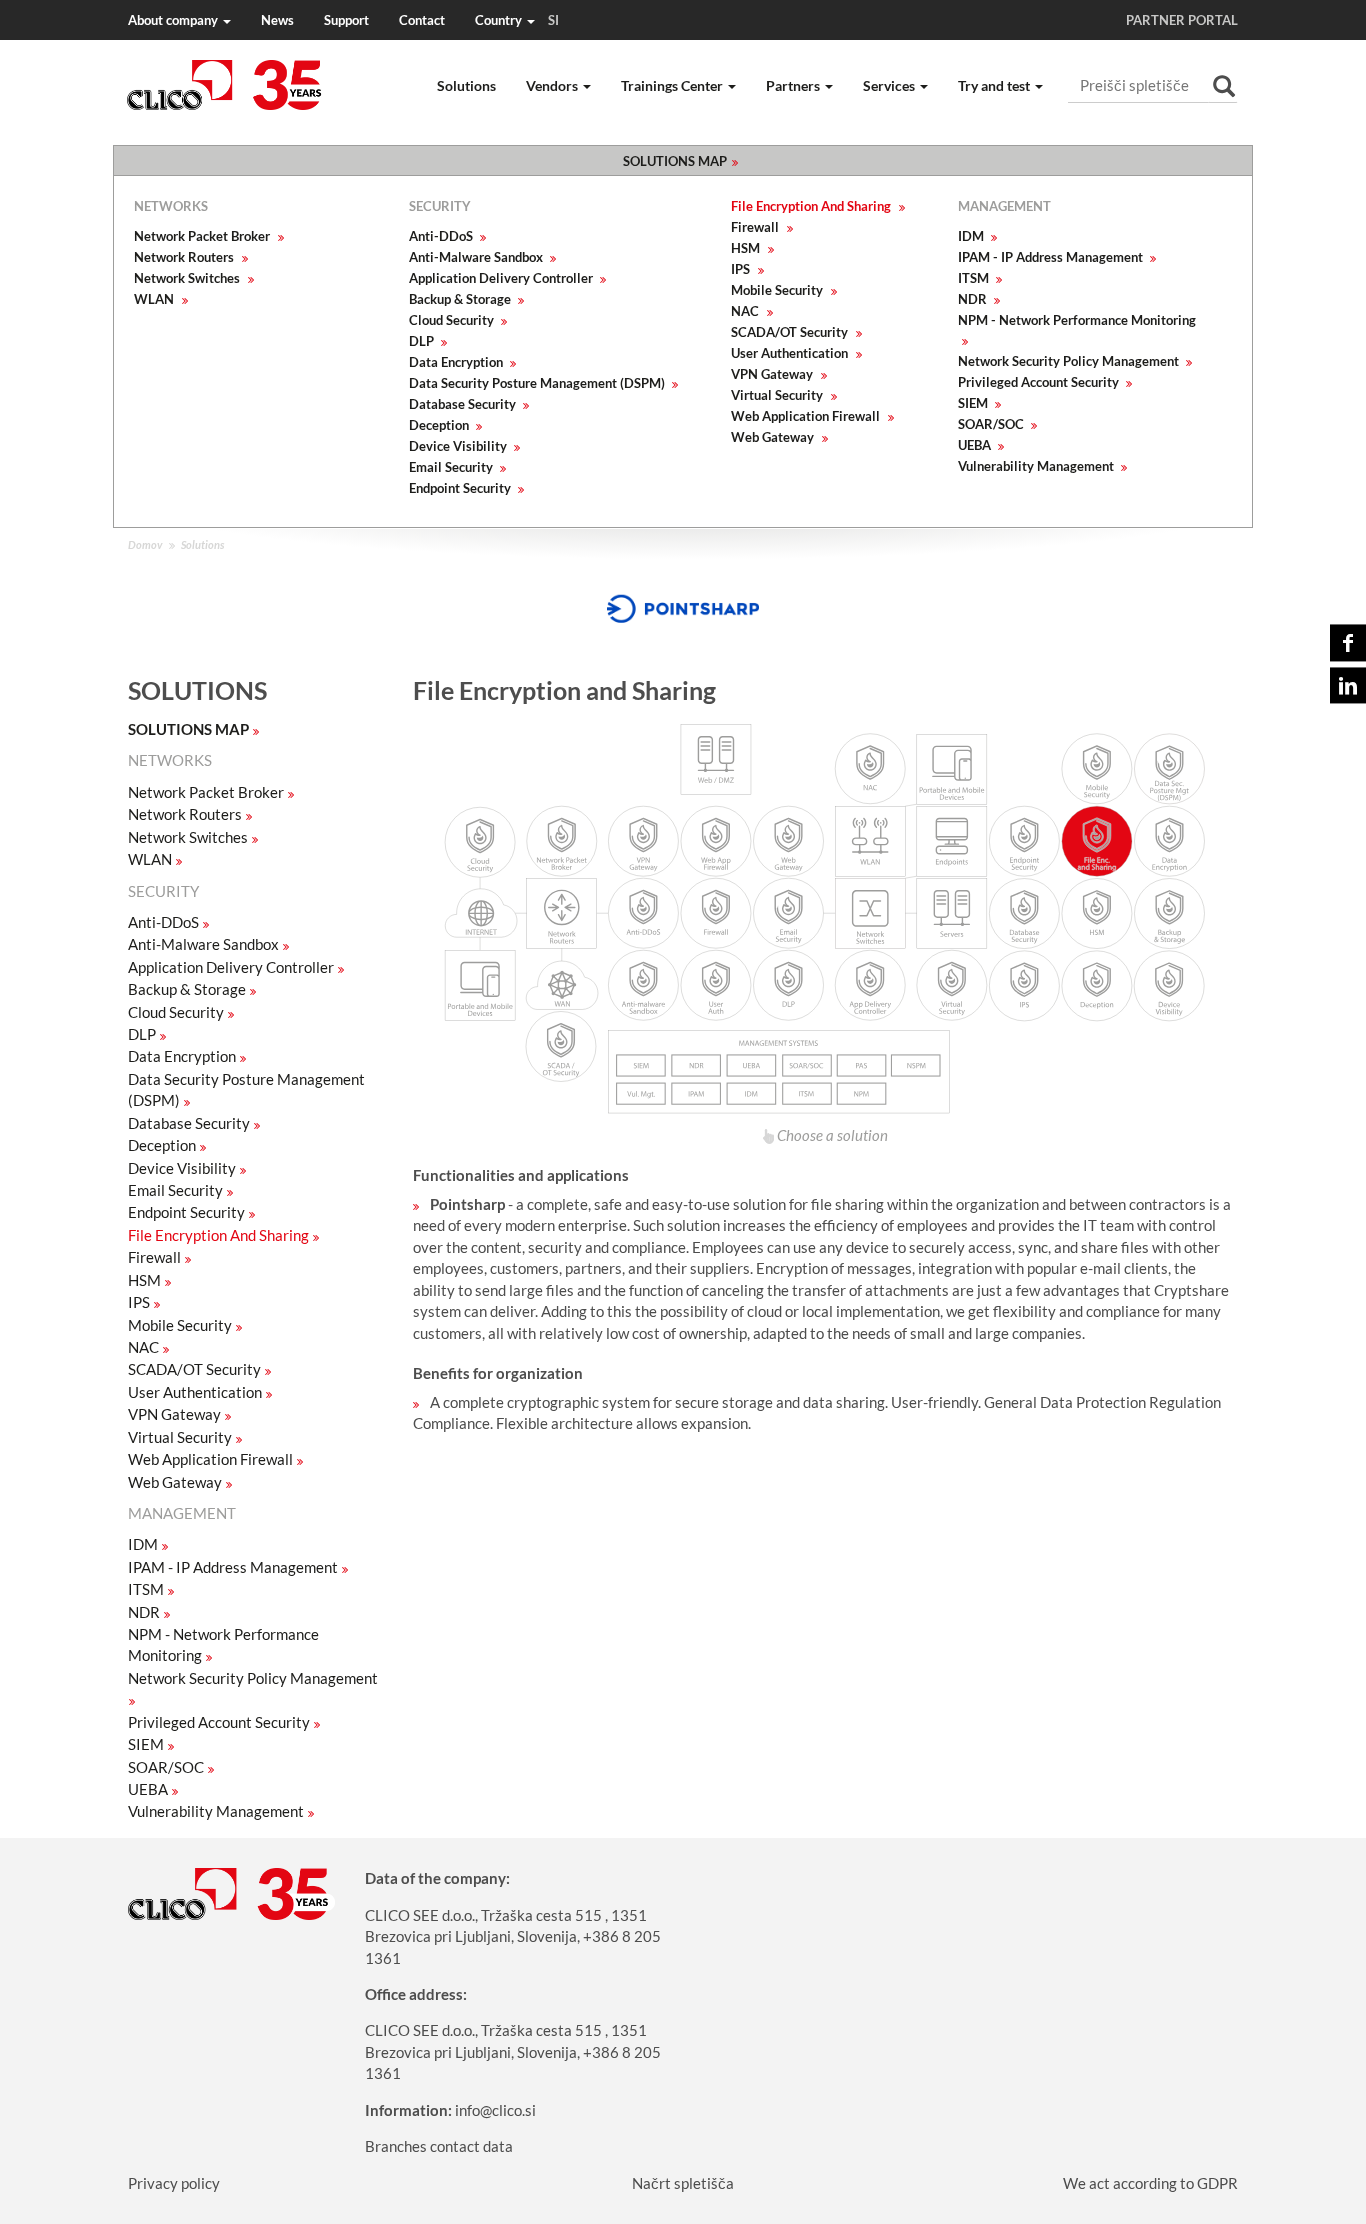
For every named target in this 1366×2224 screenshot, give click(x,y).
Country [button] (517, 20)
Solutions (466, 85)
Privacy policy (174, 2183)
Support (346, 20)
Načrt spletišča (683, 2183)
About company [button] (174, 20)
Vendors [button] (553, 85)
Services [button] (890, 85)
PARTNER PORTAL (1182, 20)
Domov (145, 544)
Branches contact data (439, 2146)
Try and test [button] (995, 85)
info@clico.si (495, 2110)
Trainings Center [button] (673, 85)
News (277, 20)
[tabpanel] (683, 609)
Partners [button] (794, 85)
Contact (422, 20)
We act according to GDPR (1150, 2183)
